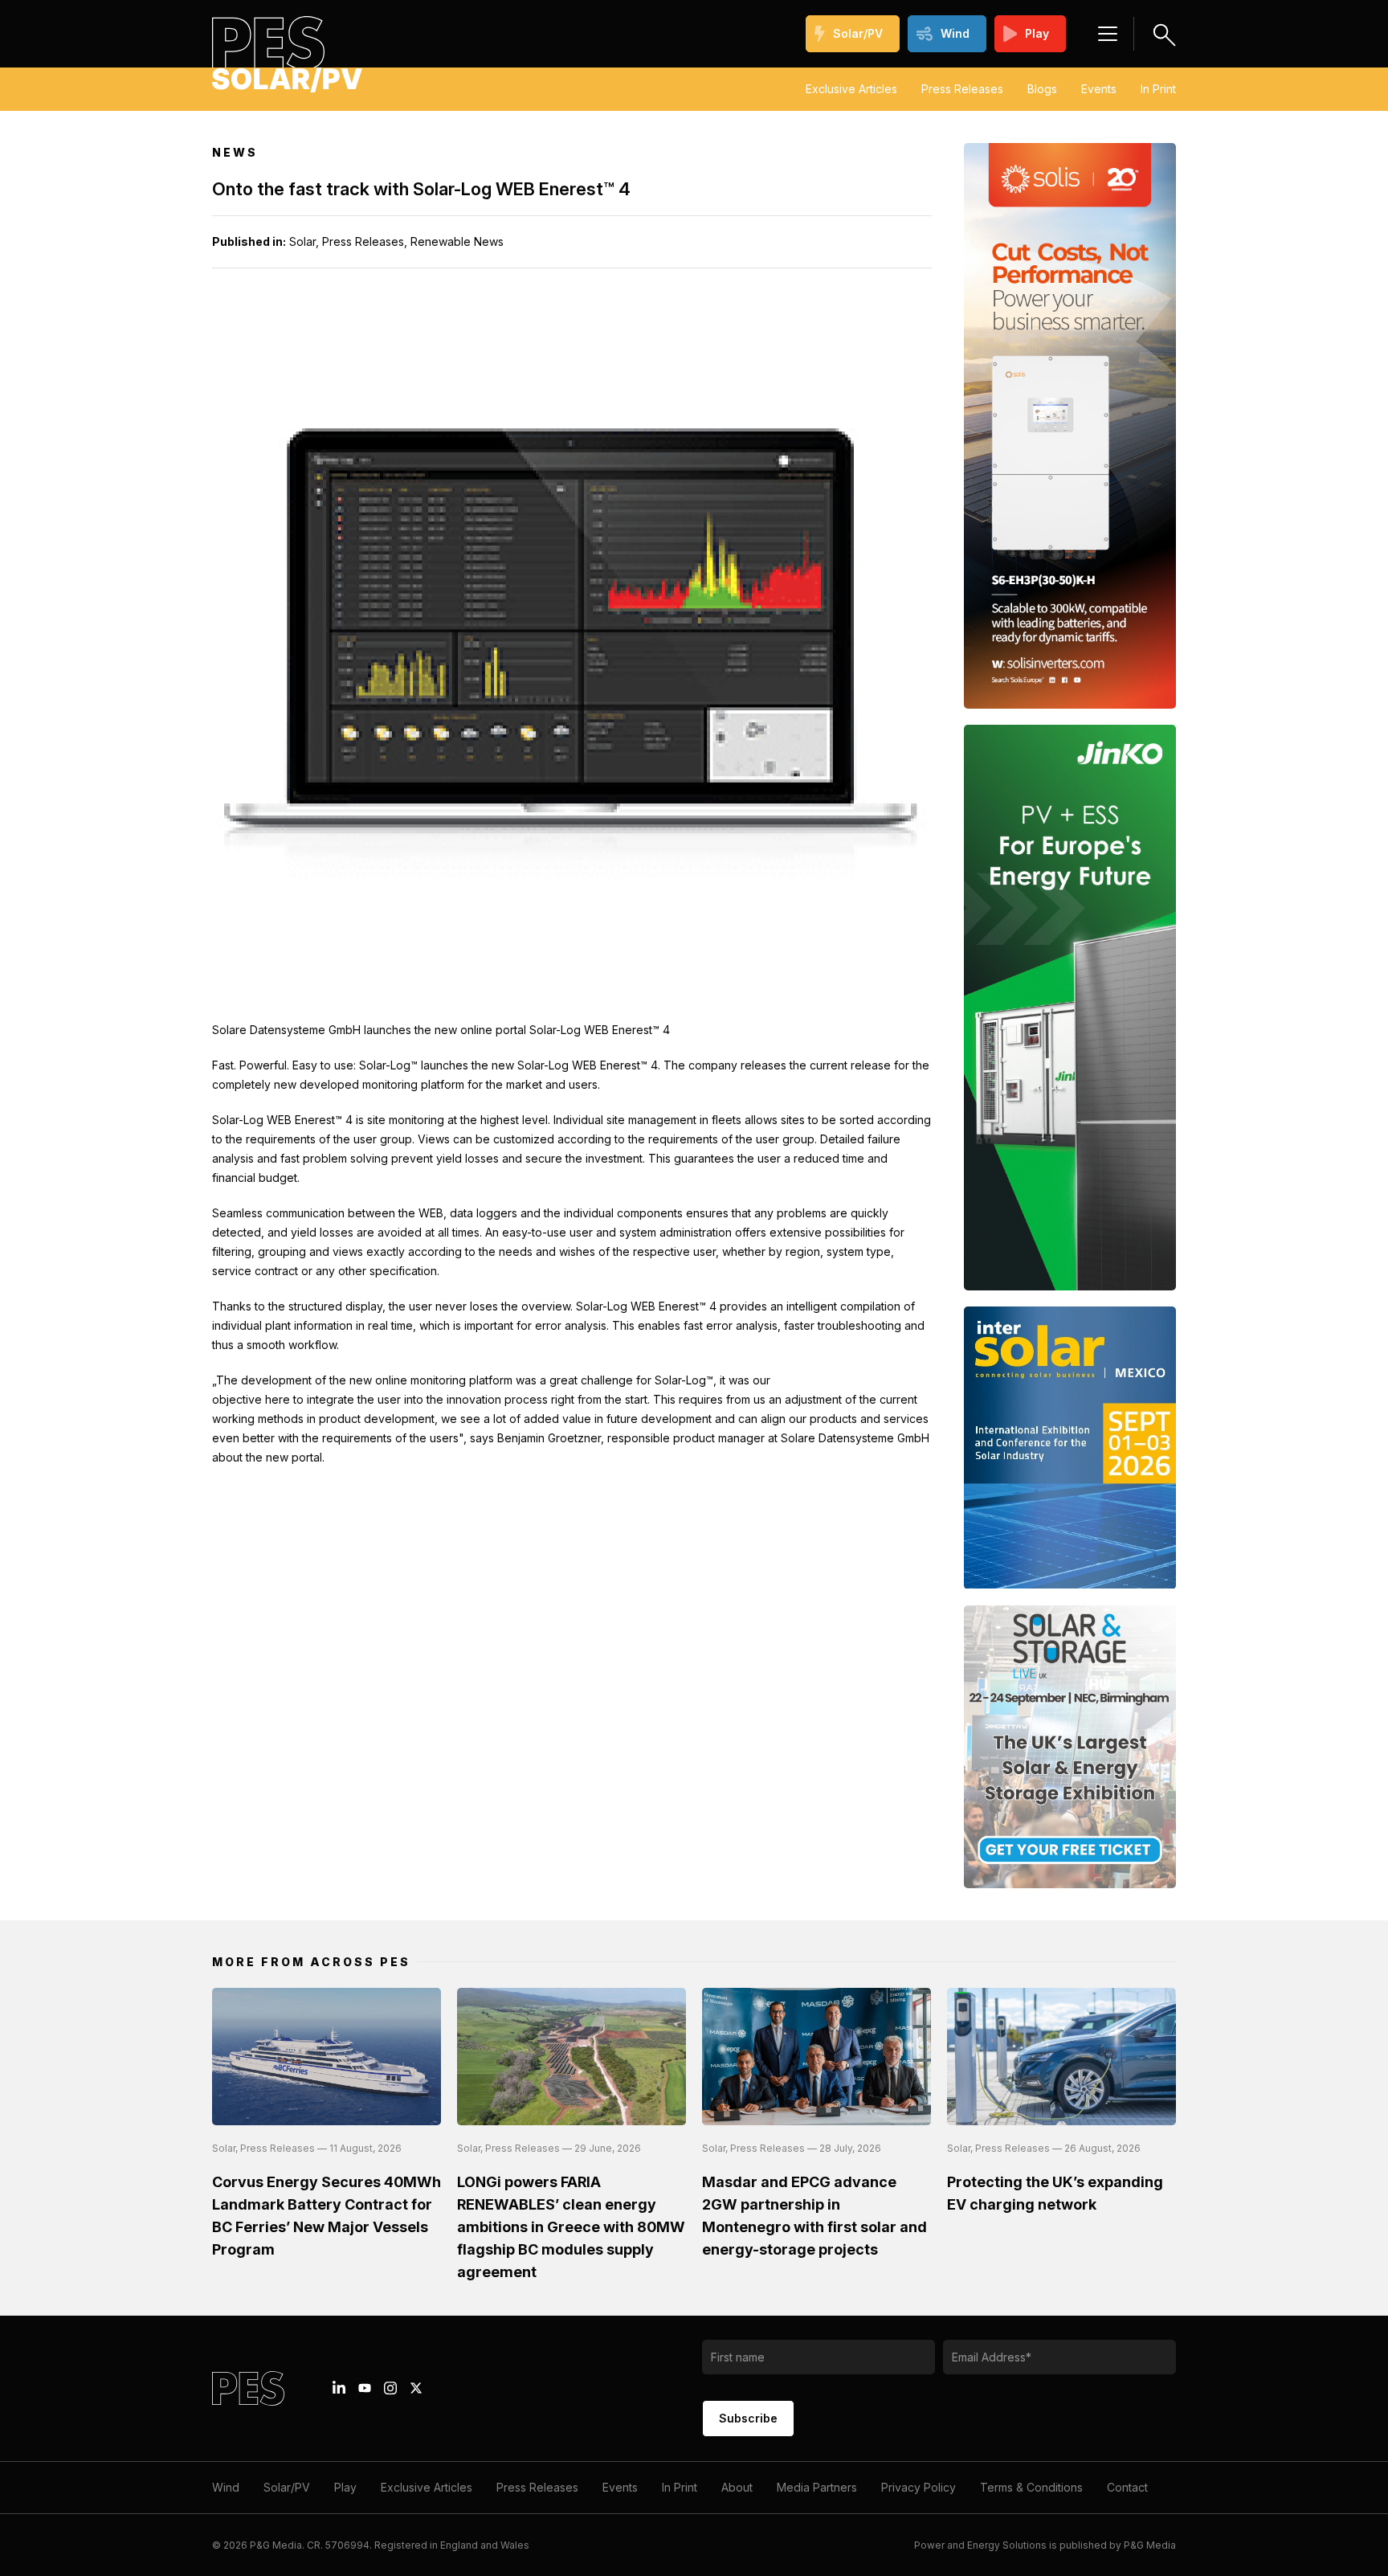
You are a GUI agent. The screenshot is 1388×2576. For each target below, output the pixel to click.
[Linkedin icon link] (339, 2388)
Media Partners (817, 2487)
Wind (955, 33)
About (737, 2487)
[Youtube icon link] (365, 2388)
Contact (1127, 2487)
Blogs (1042, 89)
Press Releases (962, 89)
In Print (1158, 89)
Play (1037, 33)
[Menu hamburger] (1108, 34)
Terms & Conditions (1031, 2487)
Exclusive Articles (851, 89)
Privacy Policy (919, 2487)
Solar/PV (858, 33)
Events (1099, 89)
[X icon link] (416, 2388)
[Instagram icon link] (390, 2388)
